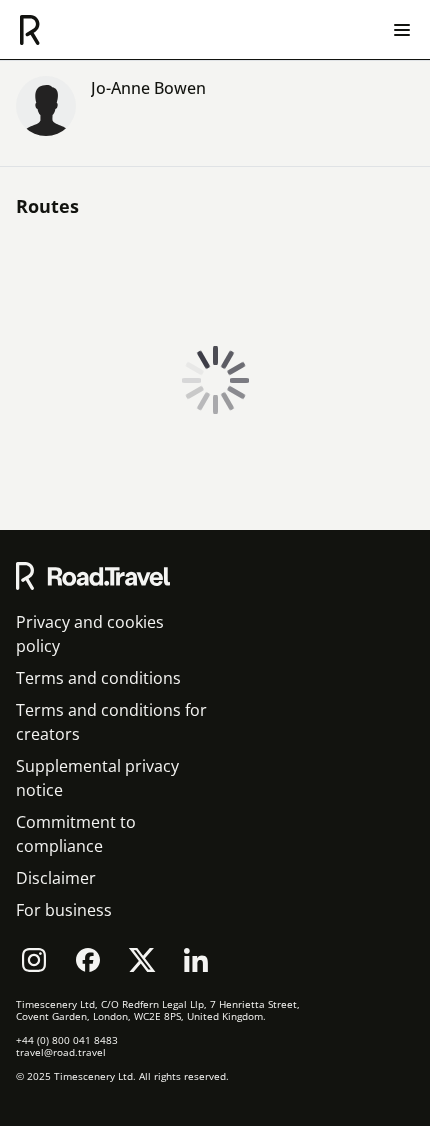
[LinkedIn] (196, 960)
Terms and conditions (98, 678)
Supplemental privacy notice (97, 778)
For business (64, 910)
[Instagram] (34, 960)
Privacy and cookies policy (90, 634)
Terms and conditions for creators (111, 722)
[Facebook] (88, 960)
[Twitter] (142, 960)
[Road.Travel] (30, 30)
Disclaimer (56, 878)
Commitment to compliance (76, 834)
